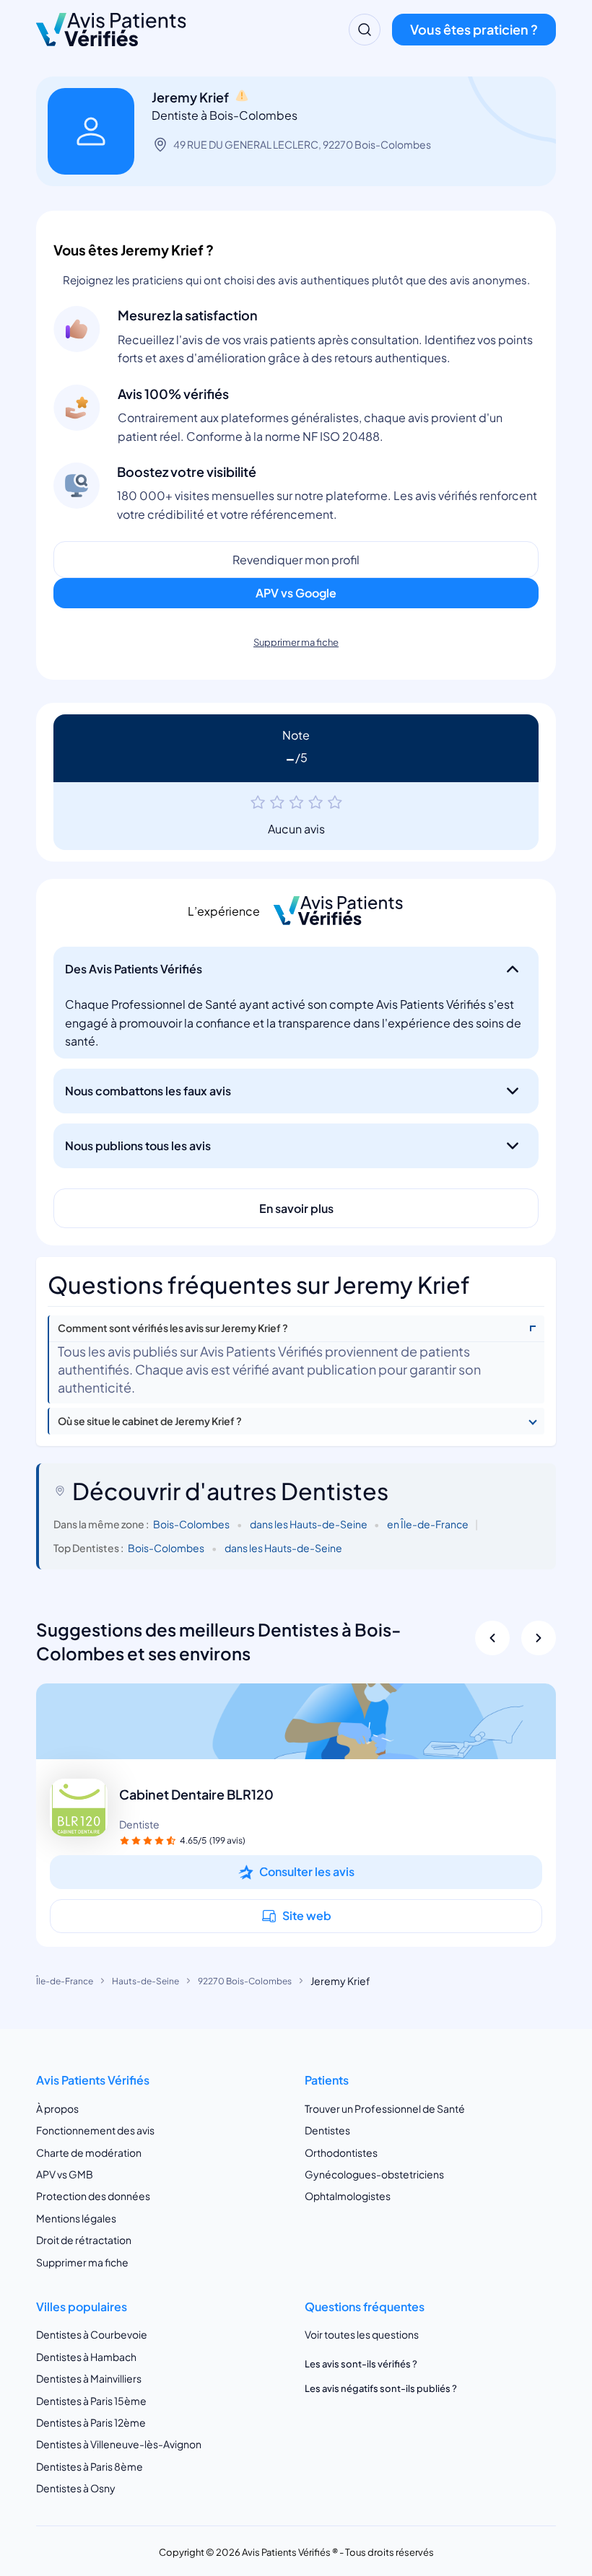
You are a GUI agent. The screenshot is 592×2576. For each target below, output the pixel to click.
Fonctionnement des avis (95, 2130)
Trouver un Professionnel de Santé (385, 2108)
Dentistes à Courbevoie (92, 2334)
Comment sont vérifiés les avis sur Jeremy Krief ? (173, 1328)
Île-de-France (65, 1981)
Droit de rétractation (84, 2240)
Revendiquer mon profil (296, 560)
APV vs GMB (65, 2174)
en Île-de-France (428, 1524)
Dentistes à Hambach (86, 2357)
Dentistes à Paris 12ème (91, 2422)
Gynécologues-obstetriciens (374, 2174)
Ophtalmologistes (348, 2196)
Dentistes (327, 2130)
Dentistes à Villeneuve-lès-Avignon (119, 2444)
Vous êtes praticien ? (474, 29)
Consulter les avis (307, 1871)
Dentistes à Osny (76, 2488)
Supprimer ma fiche (296, 642)
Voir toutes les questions (362, 2334)
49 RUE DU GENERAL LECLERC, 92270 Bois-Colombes (302, 144)
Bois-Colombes (191, 1524)
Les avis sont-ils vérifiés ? (361, 2364)
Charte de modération (89, 2152)
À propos (57, 2108)
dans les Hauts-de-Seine (309, 1524)
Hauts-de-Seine (145, 1981)
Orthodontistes (341, 2152)
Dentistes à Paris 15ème (91, 2401)
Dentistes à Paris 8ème (90, 2466)
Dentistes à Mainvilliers (89, 2378)
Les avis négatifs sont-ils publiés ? (381, 2388)
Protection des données (93, 2196)
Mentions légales (76, 2218)
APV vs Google (296, 593)
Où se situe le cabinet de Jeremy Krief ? (150, 1421)
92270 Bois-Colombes (245, 1981)
